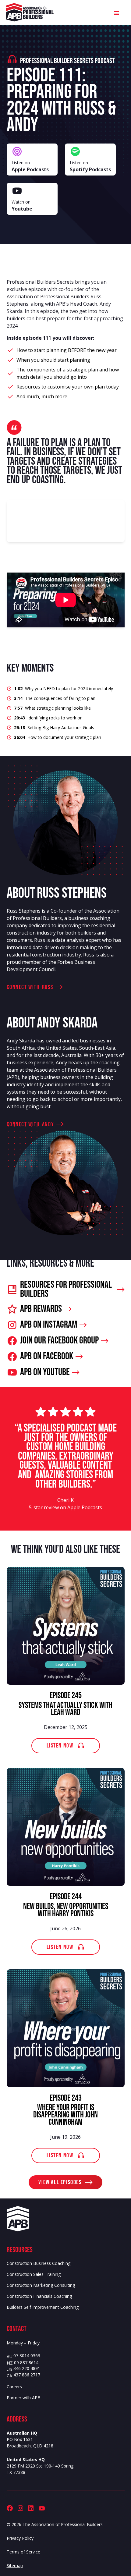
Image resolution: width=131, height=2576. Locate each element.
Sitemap (15, 2565)
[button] (116, 12)
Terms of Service (23, 2552)
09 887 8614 (26, 2363)
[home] (30, 12)
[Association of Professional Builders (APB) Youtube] (42, 2508)
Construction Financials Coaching (39, 2296)
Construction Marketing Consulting (41, 2285)
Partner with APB (24, 2398)
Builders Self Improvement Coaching (43, 2307)
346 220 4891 (27, 2369)
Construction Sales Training (34, 2274)
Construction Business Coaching (39, 2263)
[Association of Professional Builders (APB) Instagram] (20, 2508)
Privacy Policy (20, 2538)
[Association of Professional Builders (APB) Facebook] (10, 2508)
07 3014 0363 (27, 2356)
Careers (14, 2387)
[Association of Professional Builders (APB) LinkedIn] (31, 2508)
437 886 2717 (27, 2375)
